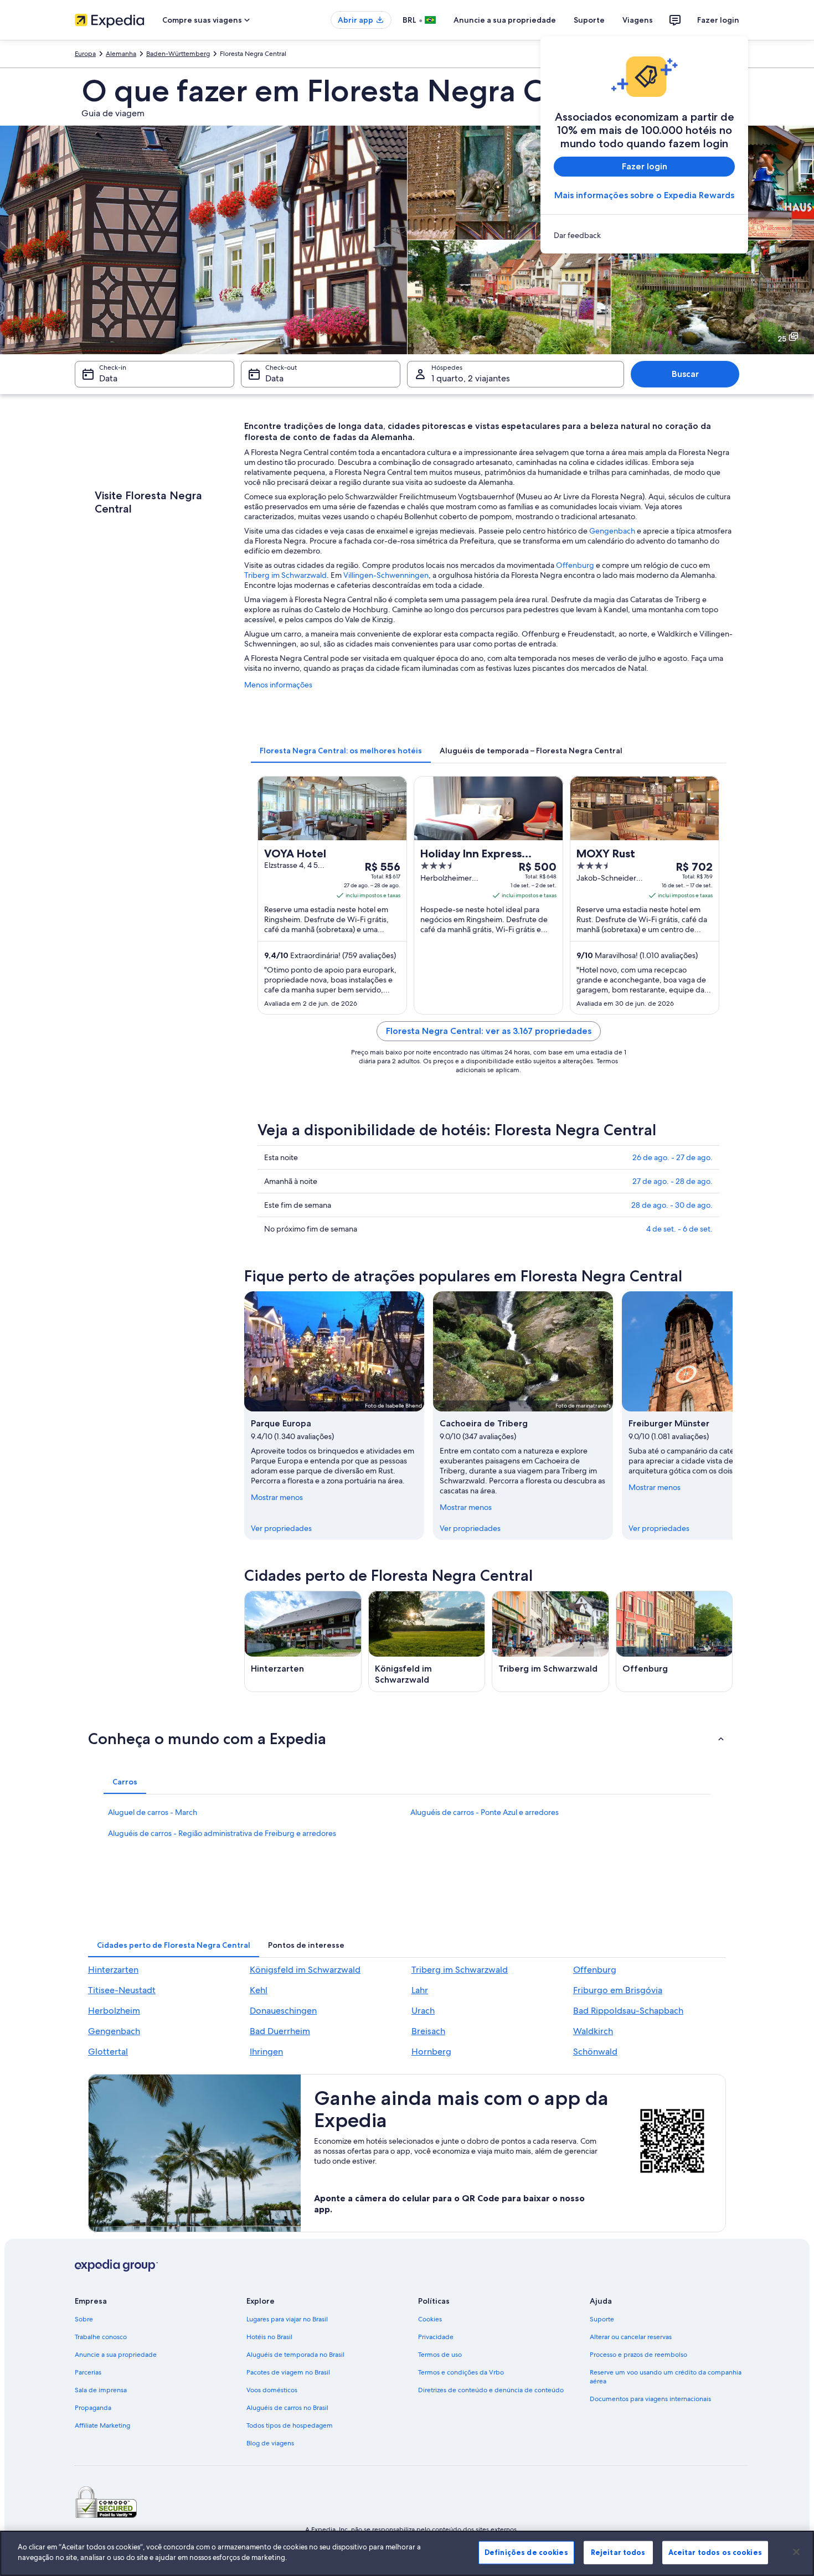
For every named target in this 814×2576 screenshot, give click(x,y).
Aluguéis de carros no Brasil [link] (287, 2408)
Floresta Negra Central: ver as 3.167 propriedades (489, 1031)
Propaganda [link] (93, 2408)
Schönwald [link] (595, 2052)
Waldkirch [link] (593, 2031)
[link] (644, 235)
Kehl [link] (259, 1990)
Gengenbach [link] (114, 2031)
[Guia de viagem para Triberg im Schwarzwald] (550, 1641)
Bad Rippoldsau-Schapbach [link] (628, 2011)
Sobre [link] (84, 2319)
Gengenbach (612, 531)
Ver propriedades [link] (281, 1528)
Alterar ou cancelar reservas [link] (631, 2337)
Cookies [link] (430, 2319)
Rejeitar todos (618, 2552)
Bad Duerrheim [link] (280, 2031)
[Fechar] (796, 2552)
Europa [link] (85, 54)
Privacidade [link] (436, 2337)
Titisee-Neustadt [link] (122, 1990)
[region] (407, 2553)
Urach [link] (423, 2011)
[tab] (341, 751)
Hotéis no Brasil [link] (269, 2337)
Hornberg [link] (431, 2052)
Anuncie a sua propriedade (505, 20)
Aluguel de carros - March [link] (153, 1812)
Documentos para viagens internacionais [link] (650, 2399)
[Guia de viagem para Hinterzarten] (303, 1641)
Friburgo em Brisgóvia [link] (618, 1990)
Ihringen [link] (266, 2052)
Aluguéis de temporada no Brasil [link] (295, 2355)
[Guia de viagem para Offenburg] (674, 1641)
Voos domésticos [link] (272, 2390)
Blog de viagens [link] (270, 2443)
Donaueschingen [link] (283, 2011)
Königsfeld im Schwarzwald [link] (305, 1970)
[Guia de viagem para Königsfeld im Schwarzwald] (427, 1641)
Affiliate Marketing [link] (102, 2425)
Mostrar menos (277, 1497)
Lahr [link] (420, 1990)
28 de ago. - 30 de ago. (672, 1205)
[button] (407, 1739)
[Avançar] (733, 1415)
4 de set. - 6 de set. (679, 1229)
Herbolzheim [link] (114, 2011)
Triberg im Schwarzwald (285, 575)
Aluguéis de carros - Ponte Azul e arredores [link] (485, 1812)
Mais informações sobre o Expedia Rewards (644, 195)
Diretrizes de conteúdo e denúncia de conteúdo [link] (491, 2390)
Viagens (638, 20)
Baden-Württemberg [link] (178, 54)
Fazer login (718, 20)
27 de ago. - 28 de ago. (673, 1181)
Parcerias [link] (88, 2372)
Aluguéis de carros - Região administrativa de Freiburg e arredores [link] (222, 1833)
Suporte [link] (602, 2319)
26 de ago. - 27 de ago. (673, 1157)
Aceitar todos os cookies (715, 2552)
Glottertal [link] (108, 2052)
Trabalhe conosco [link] (101, 2337)
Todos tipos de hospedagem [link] (290, 2425)
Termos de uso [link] (440, 2355)
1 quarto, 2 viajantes (471, 378)
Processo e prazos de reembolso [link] (638, 2355)
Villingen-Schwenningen (386, 575)
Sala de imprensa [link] (101, 2390)
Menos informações (278, 685)
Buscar (685, 374)
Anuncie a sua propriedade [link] (116, 2355)
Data (108, 378)
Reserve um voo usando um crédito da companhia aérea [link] (666, 2377)
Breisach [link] (428, 2031)
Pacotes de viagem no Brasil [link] (288, 2372)
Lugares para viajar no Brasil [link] (287, 2319)
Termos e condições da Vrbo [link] (461, 2372)
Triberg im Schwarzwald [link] (460, 1970)
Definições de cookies (526, 2552)
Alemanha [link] (121, 54)
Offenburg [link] (595, 1970)
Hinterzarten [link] (113, 1970)
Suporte (589, 20)
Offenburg (575, 565)
